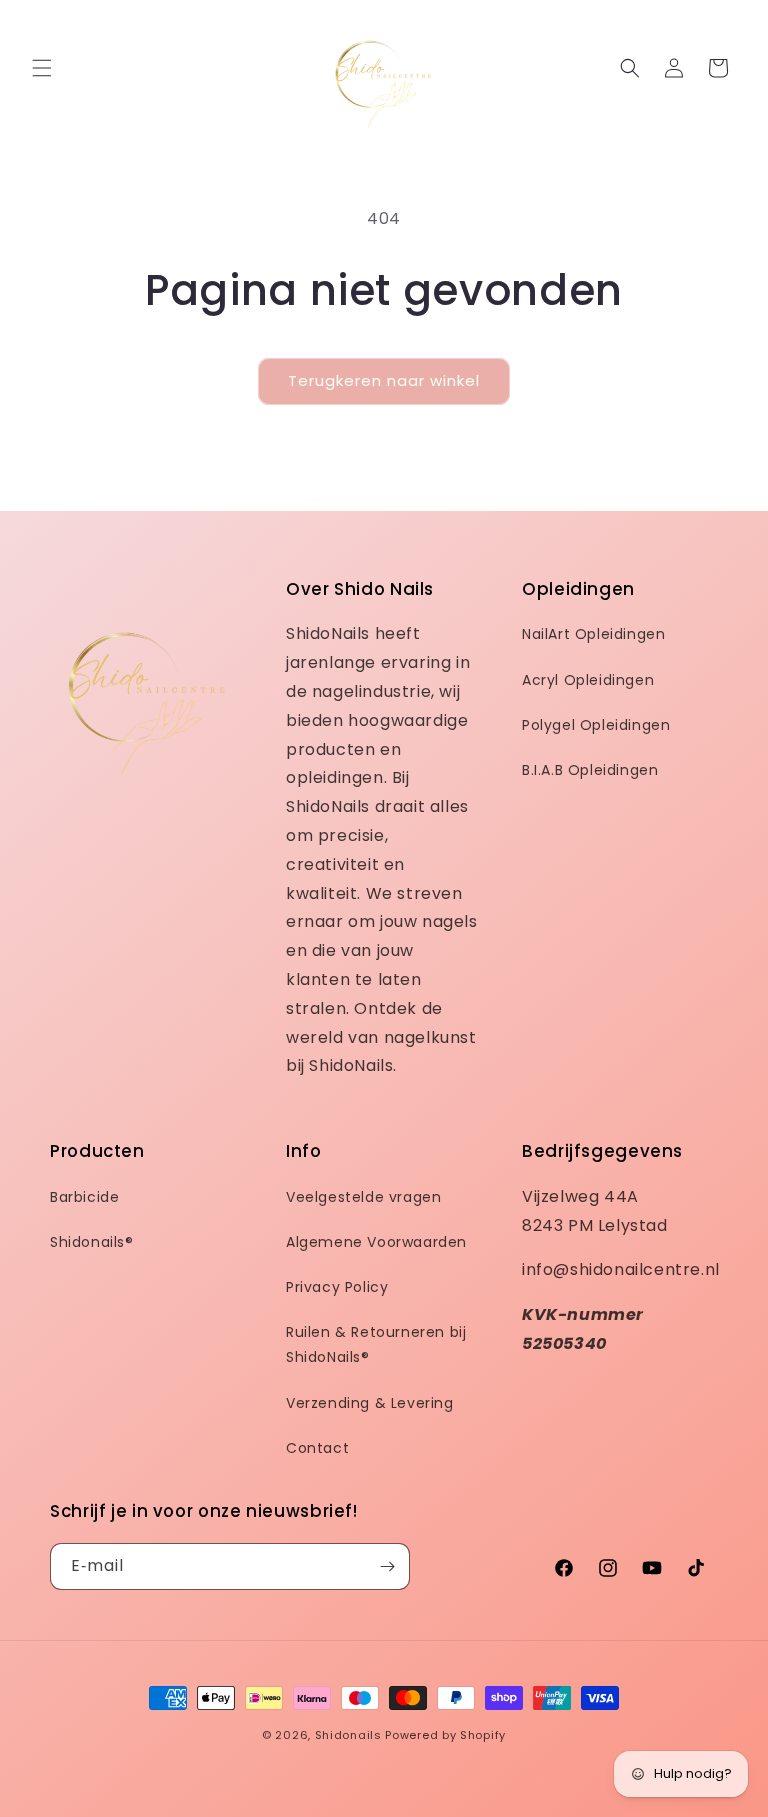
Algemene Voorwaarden (376, 1242)
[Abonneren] (387, 1566)
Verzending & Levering (370, 1403)
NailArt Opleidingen (593, 634)
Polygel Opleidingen (596, 725)
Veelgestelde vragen (363, 1197)
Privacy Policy (337, 1287)
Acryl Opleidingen (588, 680)
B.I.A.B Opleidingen (590, 770)
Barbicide (84, 1197)
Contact (317, 1448)
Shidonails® (92, 1242)
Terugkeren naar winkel (384, 380)
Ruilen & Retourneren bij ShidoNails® (376, 1344)
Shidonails (348, 1735)
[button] (42, 68)
